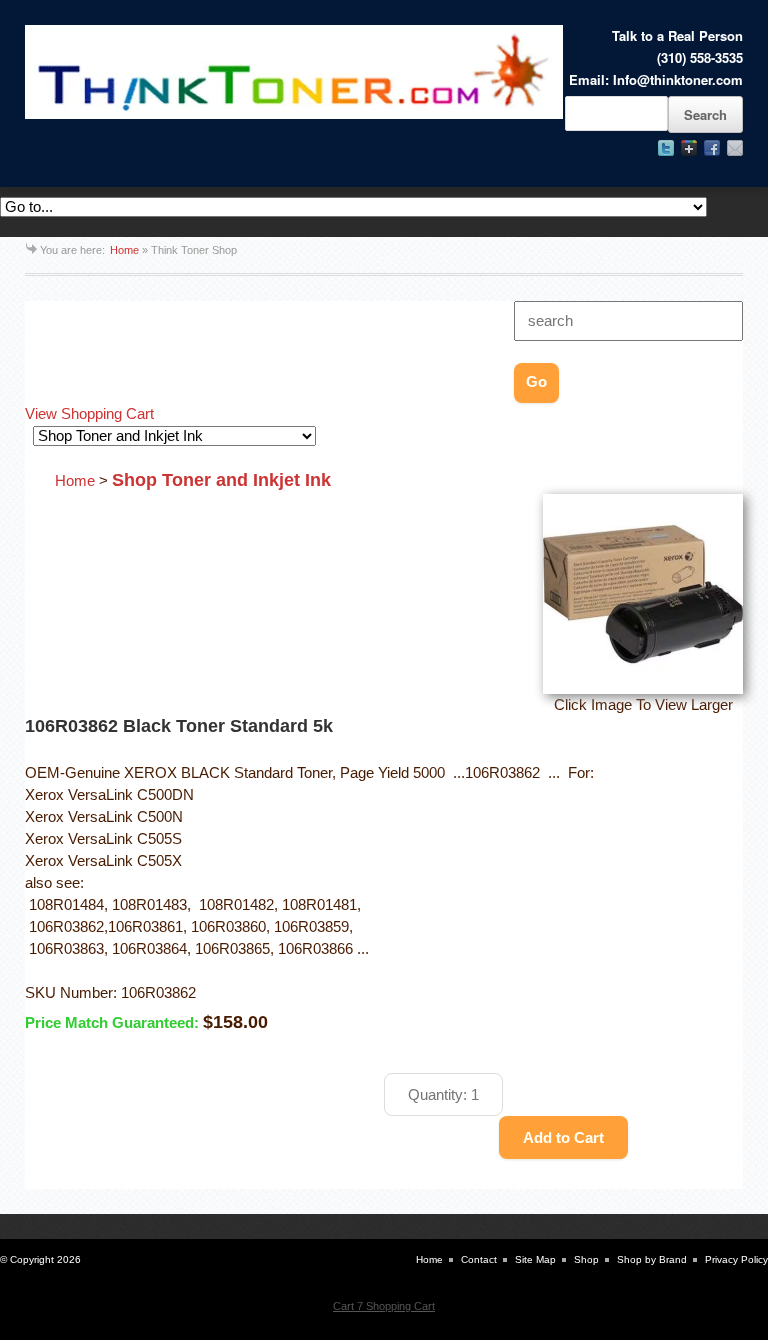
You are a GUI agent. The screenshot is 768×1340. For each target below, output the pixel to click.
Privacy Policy (736, 1259)
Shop (586, 1259)
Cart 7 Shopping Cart (384, 1306)
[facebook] (712, 148)
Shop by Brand (652, 1259)
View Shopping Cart (89, 414)
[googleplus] (689, 148)
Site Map (535, 1259)
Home (124, 250)
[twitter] (666, 148)
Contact (479, 1259)
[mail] (735, 148)
